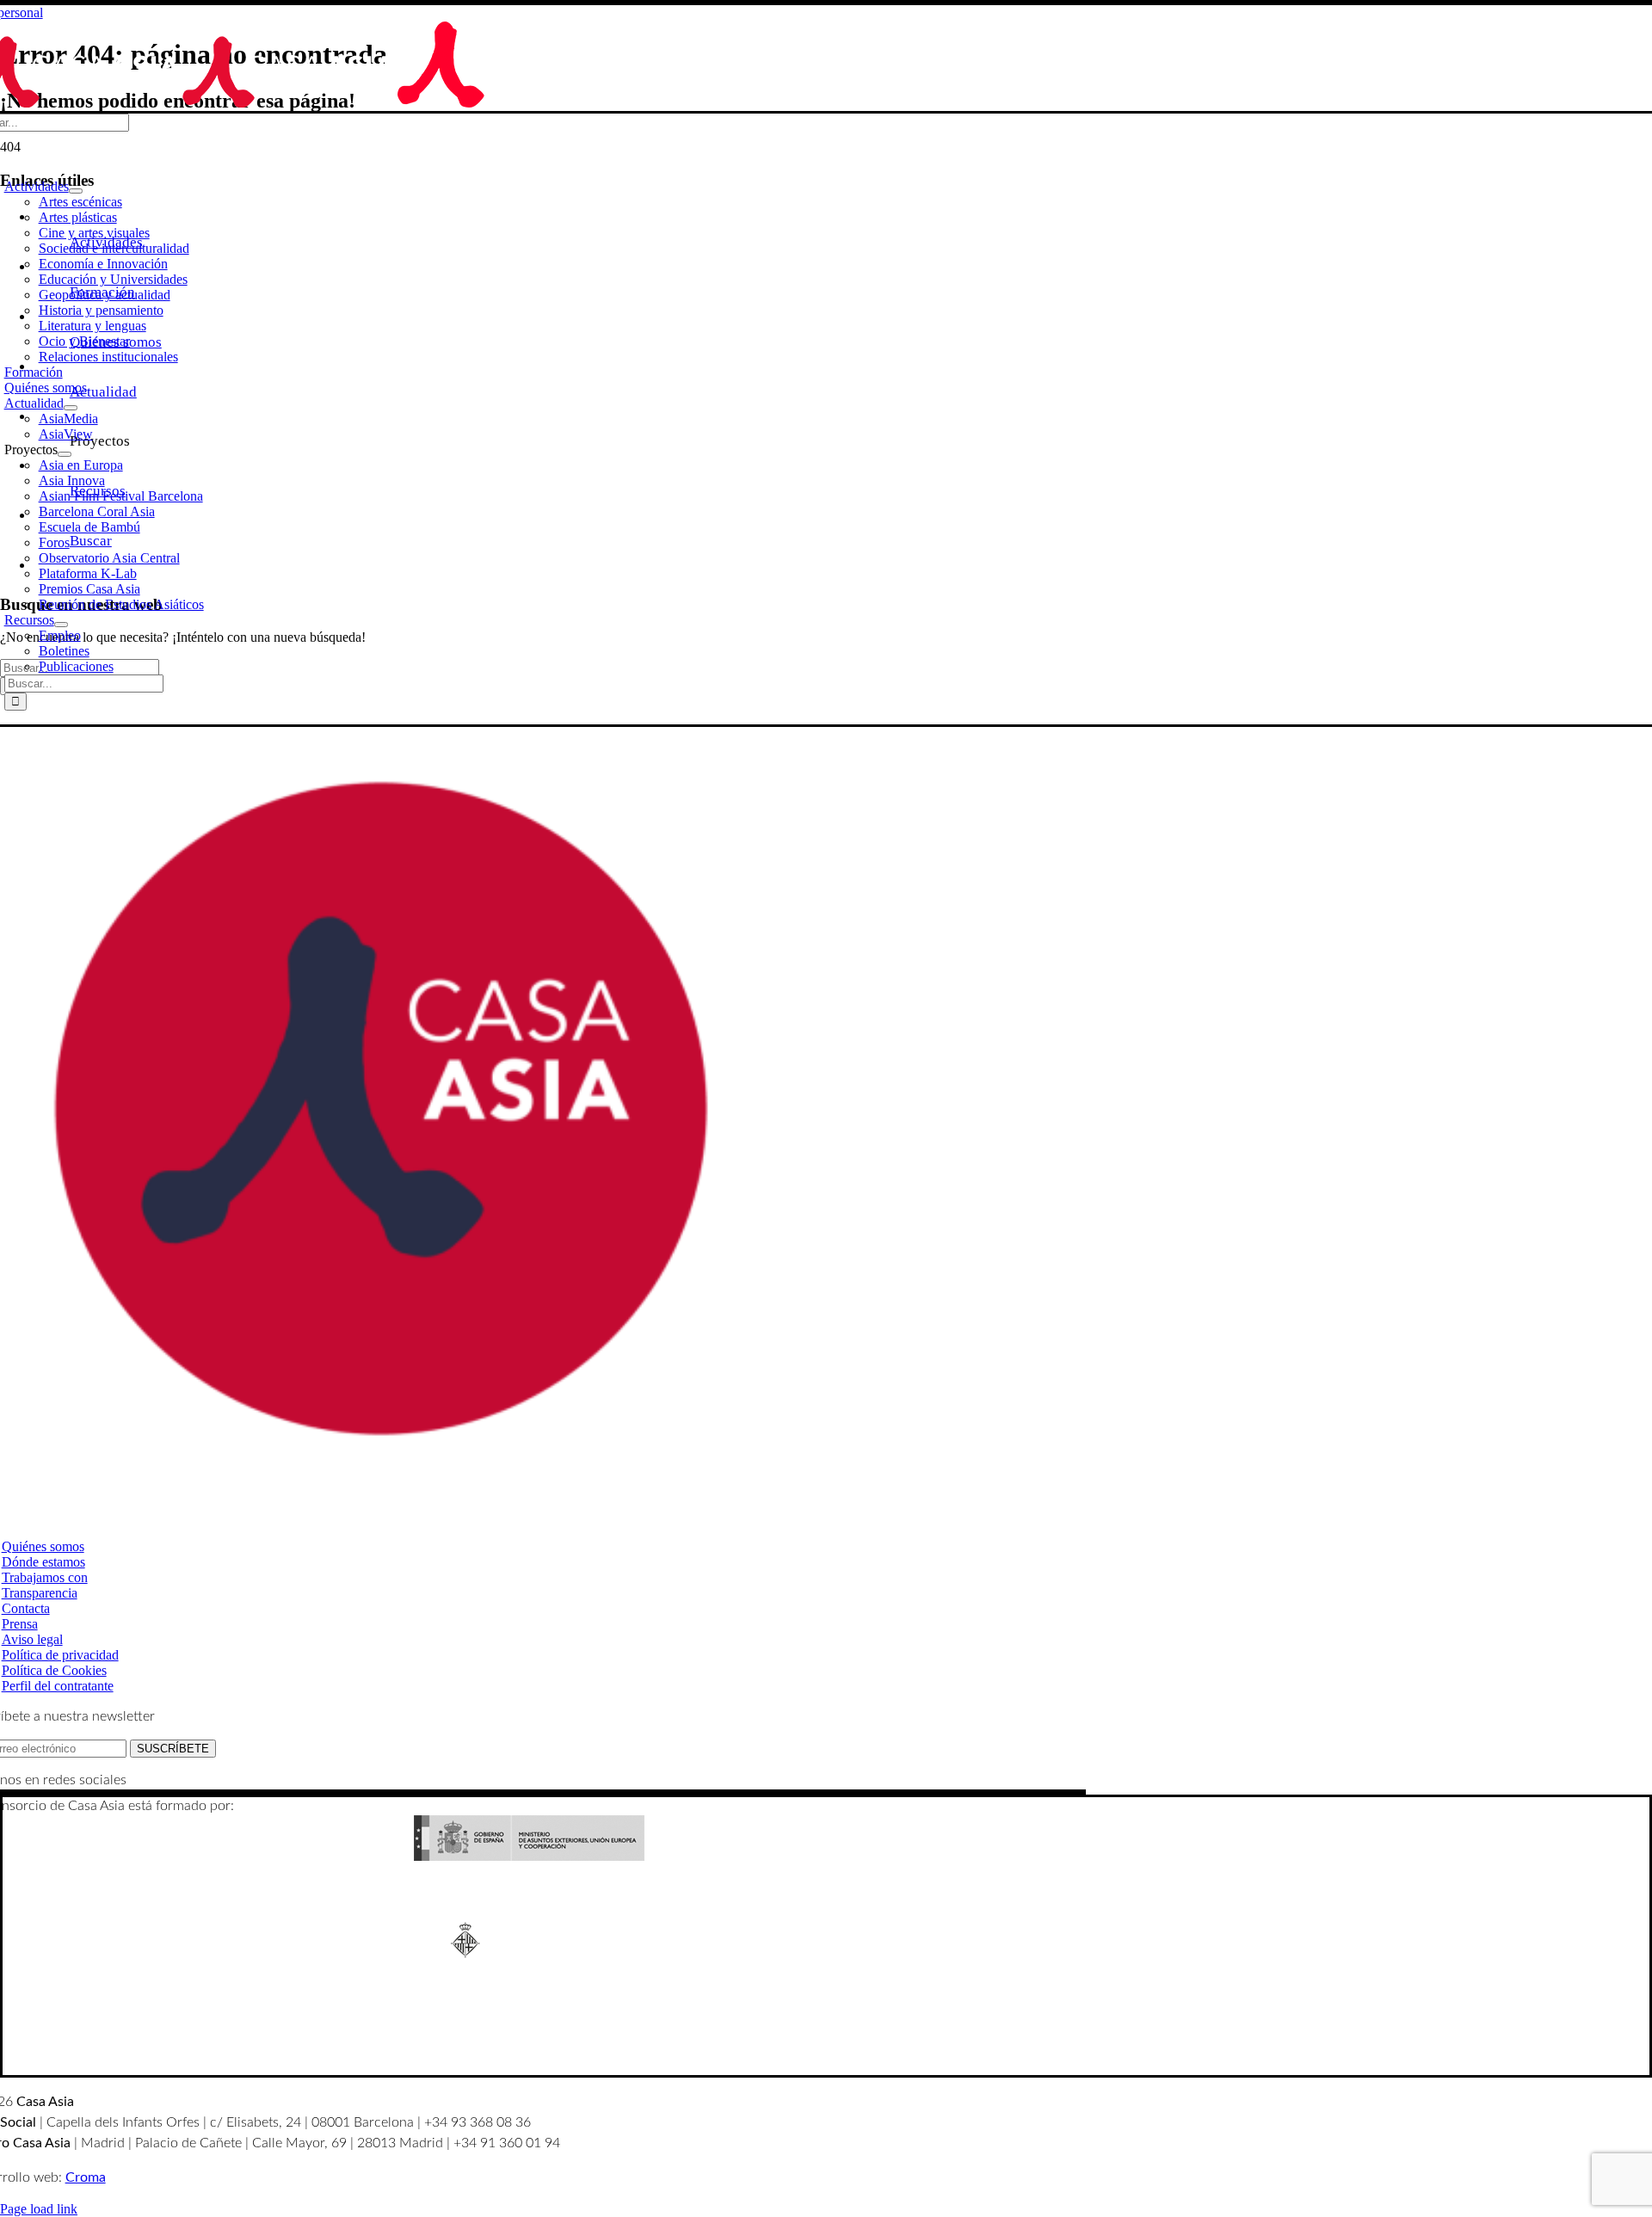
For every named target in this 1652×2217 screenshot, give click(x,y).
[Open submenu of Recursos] (61, 625)
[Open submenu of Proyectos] (65, 454)
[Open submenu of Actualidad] (71, 408)
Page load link (39, 2209)
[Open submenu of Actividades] (76, 191)
